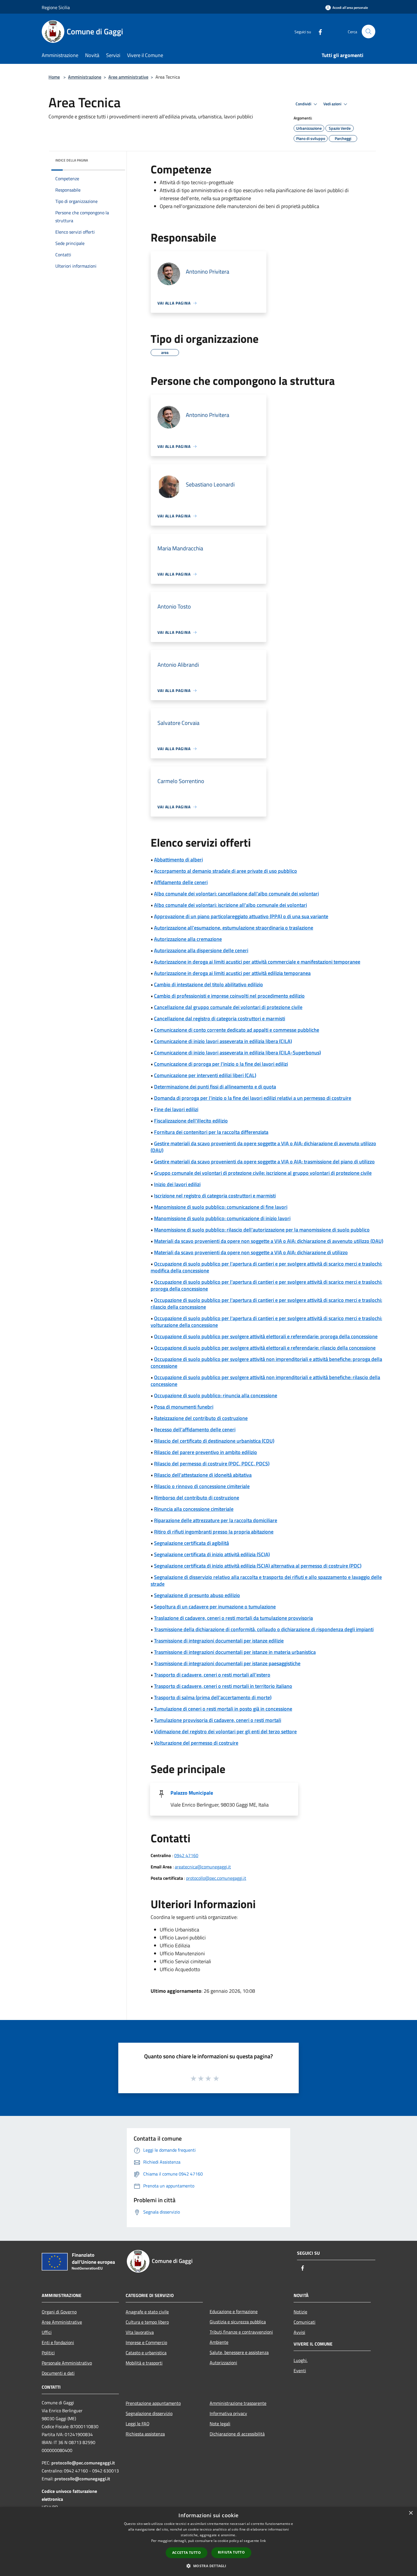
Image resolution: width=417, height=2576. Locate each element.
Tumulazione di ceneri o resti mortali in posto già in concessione (223, 1709)
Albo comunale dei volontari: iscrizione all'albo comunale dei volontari (230, 905)
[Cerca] (368, 32)
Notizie (300, 2312)
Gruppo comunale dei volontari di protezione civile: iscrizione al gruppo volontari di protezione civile (263, 1173)
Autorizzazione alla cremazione (188, 939)
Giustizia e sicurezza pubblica (238, 2322)
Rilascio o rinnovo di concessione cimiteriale (202, 1486)
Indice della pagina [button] (72, 160)
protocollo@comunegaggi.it (82, 2479)
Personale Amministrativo (67, 2363)
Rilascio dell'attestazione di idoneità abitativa (203, 1475)
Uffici (47, 2332)
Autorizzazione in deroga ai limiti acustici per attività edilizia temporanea (232, 973)
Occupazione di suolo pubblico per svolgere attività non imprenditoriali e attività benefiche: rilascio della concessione (265, 1381)
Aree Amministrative (62, 2322)
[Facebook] (318, 31)
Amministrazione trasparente (238, 2403)
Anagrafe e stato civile (147, 2312)
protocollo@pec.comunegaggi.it (216, 1878)
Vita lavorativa (140, 2332)
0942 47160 (186, 1855)
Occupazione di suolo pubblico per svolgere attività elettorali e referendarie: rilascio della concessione (265, 1348)
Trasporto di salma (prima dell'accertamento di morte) (213, 1697)
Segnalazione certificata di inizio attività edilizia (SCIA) (212, 1554)
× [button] (411, 2513)
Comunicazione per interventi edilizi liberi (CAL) (205, 1075)
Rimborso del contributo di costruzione (197, 1498)
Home (54, 77)
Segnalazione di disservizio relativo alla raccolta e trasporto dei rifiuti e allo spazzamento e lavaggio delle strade (266, 1580)
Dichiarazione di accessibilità (237, 2434)
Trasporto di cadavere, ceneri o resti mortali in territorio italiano (223, 1686)
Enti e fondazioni (58, 2342)
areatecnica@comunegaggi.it (203, 1867)
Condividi (304, 104)
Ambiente (219, 2342)
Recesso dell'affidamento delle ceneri (195, 1429)
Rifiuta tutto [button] (231, 2552)
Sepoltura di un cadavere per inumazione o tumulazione (215, 1607)
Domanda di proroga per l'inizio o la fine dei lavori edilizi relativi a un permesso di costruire (253, 1098)
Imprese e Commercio (146, 2342)
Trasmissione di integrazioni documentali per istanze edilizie (219, 1641)
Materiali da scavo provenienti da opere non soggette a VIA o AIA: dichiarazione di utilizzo (251, 1252)
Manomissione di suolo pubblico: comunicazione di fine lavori (221, 1207)
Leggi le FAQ (138, 2424)
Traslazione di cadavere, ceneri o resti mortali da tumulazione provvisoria (233, 1618)
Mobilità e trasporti (144, 2363)
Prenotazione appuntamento (153, 2403)
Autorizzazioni (223, 2363)
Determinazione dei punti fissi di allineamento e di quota (215, 1087)
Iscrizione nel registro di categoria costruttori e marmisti (215, 1196)
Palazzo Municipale (192, 1793)
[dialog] (208, 2542)
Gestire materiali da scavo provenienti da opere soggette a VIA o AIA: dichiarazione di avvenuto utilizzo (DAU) (263, 1147)
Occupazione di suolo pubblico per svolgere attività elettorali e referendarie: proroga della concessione (266, 1336)
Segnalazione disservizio (149, 2413)
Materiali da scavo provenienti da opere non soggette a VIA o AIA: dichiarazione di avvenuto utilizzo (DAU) (269, 1241)
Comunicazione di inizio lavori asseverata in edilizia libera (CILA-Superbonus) (237, 1053)
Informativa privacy (228, 2413)
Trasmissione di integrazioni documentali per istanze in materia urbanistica (235, 1652)
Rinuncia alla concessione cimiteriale (194, 1509)
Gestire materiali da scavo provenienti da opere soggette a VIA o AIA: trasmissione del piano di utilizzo (264, 1162)
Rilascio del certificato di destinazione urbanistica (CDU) (214, 1441)
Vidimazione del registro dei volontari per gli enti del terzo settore (225, 1731)
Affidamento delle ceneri (181, 882)
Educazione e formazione (234, 2311)
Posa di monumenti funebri (184, 1407)
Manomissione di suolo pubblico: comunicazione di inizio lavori (222, 1218)
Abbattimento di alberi (178, 860)
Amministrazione (85, 77)
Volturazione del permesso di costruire (196, 1743)
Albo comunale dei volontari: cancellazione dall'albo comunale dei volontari (236, 894)
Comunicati (305, 2322)
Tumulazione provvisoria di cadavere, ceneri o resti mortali (218, 1720)
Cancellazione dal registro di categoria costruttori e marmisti (220, 1019)
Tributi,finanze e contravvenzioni (241, 2332)
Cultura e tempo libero (147, 2322)
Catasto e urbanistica (146, 2353)
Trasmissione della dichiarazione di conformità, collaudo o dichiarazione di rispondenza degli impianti (264, 1629)
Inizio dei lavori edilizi (177, 1184)
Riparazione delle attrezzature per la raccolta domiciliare (216, 1520)
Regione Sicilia (56, 7)
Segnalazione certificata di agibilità (191, 1543)
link (263, 2541)
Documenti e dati (58, 2373)
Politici (48, 2353)
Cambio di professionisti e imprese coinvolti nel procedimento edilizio (229, 996)
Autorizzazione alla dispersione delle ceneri (201, 950)
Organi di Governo (59, 2312)
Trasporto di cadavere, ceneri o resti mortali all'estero (212, 1675)
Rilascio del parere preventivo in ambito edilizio (206, 1452)
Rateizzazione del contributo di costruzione (201, 1418)
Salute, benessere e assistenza (239, 2352)
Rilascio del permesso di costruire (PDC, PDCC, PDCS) (212, 1464)
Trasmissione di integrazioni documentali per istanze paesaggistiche (227, 1663)
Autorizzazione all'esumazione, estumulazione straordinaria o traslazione (234, 928)
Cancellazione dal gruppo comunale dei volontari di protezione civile (228, 1007)
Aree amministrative (128, 77)
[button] (208, 2566)
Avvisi (299, 2332)
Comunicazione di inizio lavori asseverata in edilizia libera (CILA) (223, 1041)
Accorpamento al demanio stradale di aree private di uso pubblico (226, 871)
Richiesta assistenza (145, 2434)
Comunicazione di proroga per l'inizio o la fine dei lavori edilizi (221, 1064)
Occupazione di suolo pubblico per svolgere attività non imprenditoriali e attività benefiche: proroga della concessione (266, 1363)
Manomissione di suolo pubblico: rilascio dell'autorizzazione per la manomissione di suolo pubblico (262, 1230)
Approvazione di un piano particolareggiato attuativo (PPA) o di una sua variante (241, 916)
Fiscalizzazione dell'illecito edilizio (191, 1121)
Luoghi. (301, 2360)
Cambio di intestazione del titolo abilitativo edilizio (208, 984)
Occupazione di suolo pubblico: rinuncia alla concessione (216, 1395)
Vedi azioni (333, 104)
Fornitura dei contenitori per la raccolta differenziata (211, 1132)
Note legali (220, 2424)
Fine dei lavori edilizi (176, 1109)
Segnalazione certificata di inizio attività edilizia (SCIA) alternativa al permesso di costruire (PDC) (258, 1566)
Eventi (300, 2371)
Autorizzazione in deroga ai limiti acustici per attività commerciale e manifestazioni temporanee (257, 962)
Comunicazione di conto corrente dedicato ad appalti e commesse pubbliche (237, 1030)
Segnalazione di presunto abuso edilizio (197, 1595)
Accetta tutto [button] (187, 2553)
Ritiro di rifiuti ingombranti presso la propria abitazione (214, 1532)
